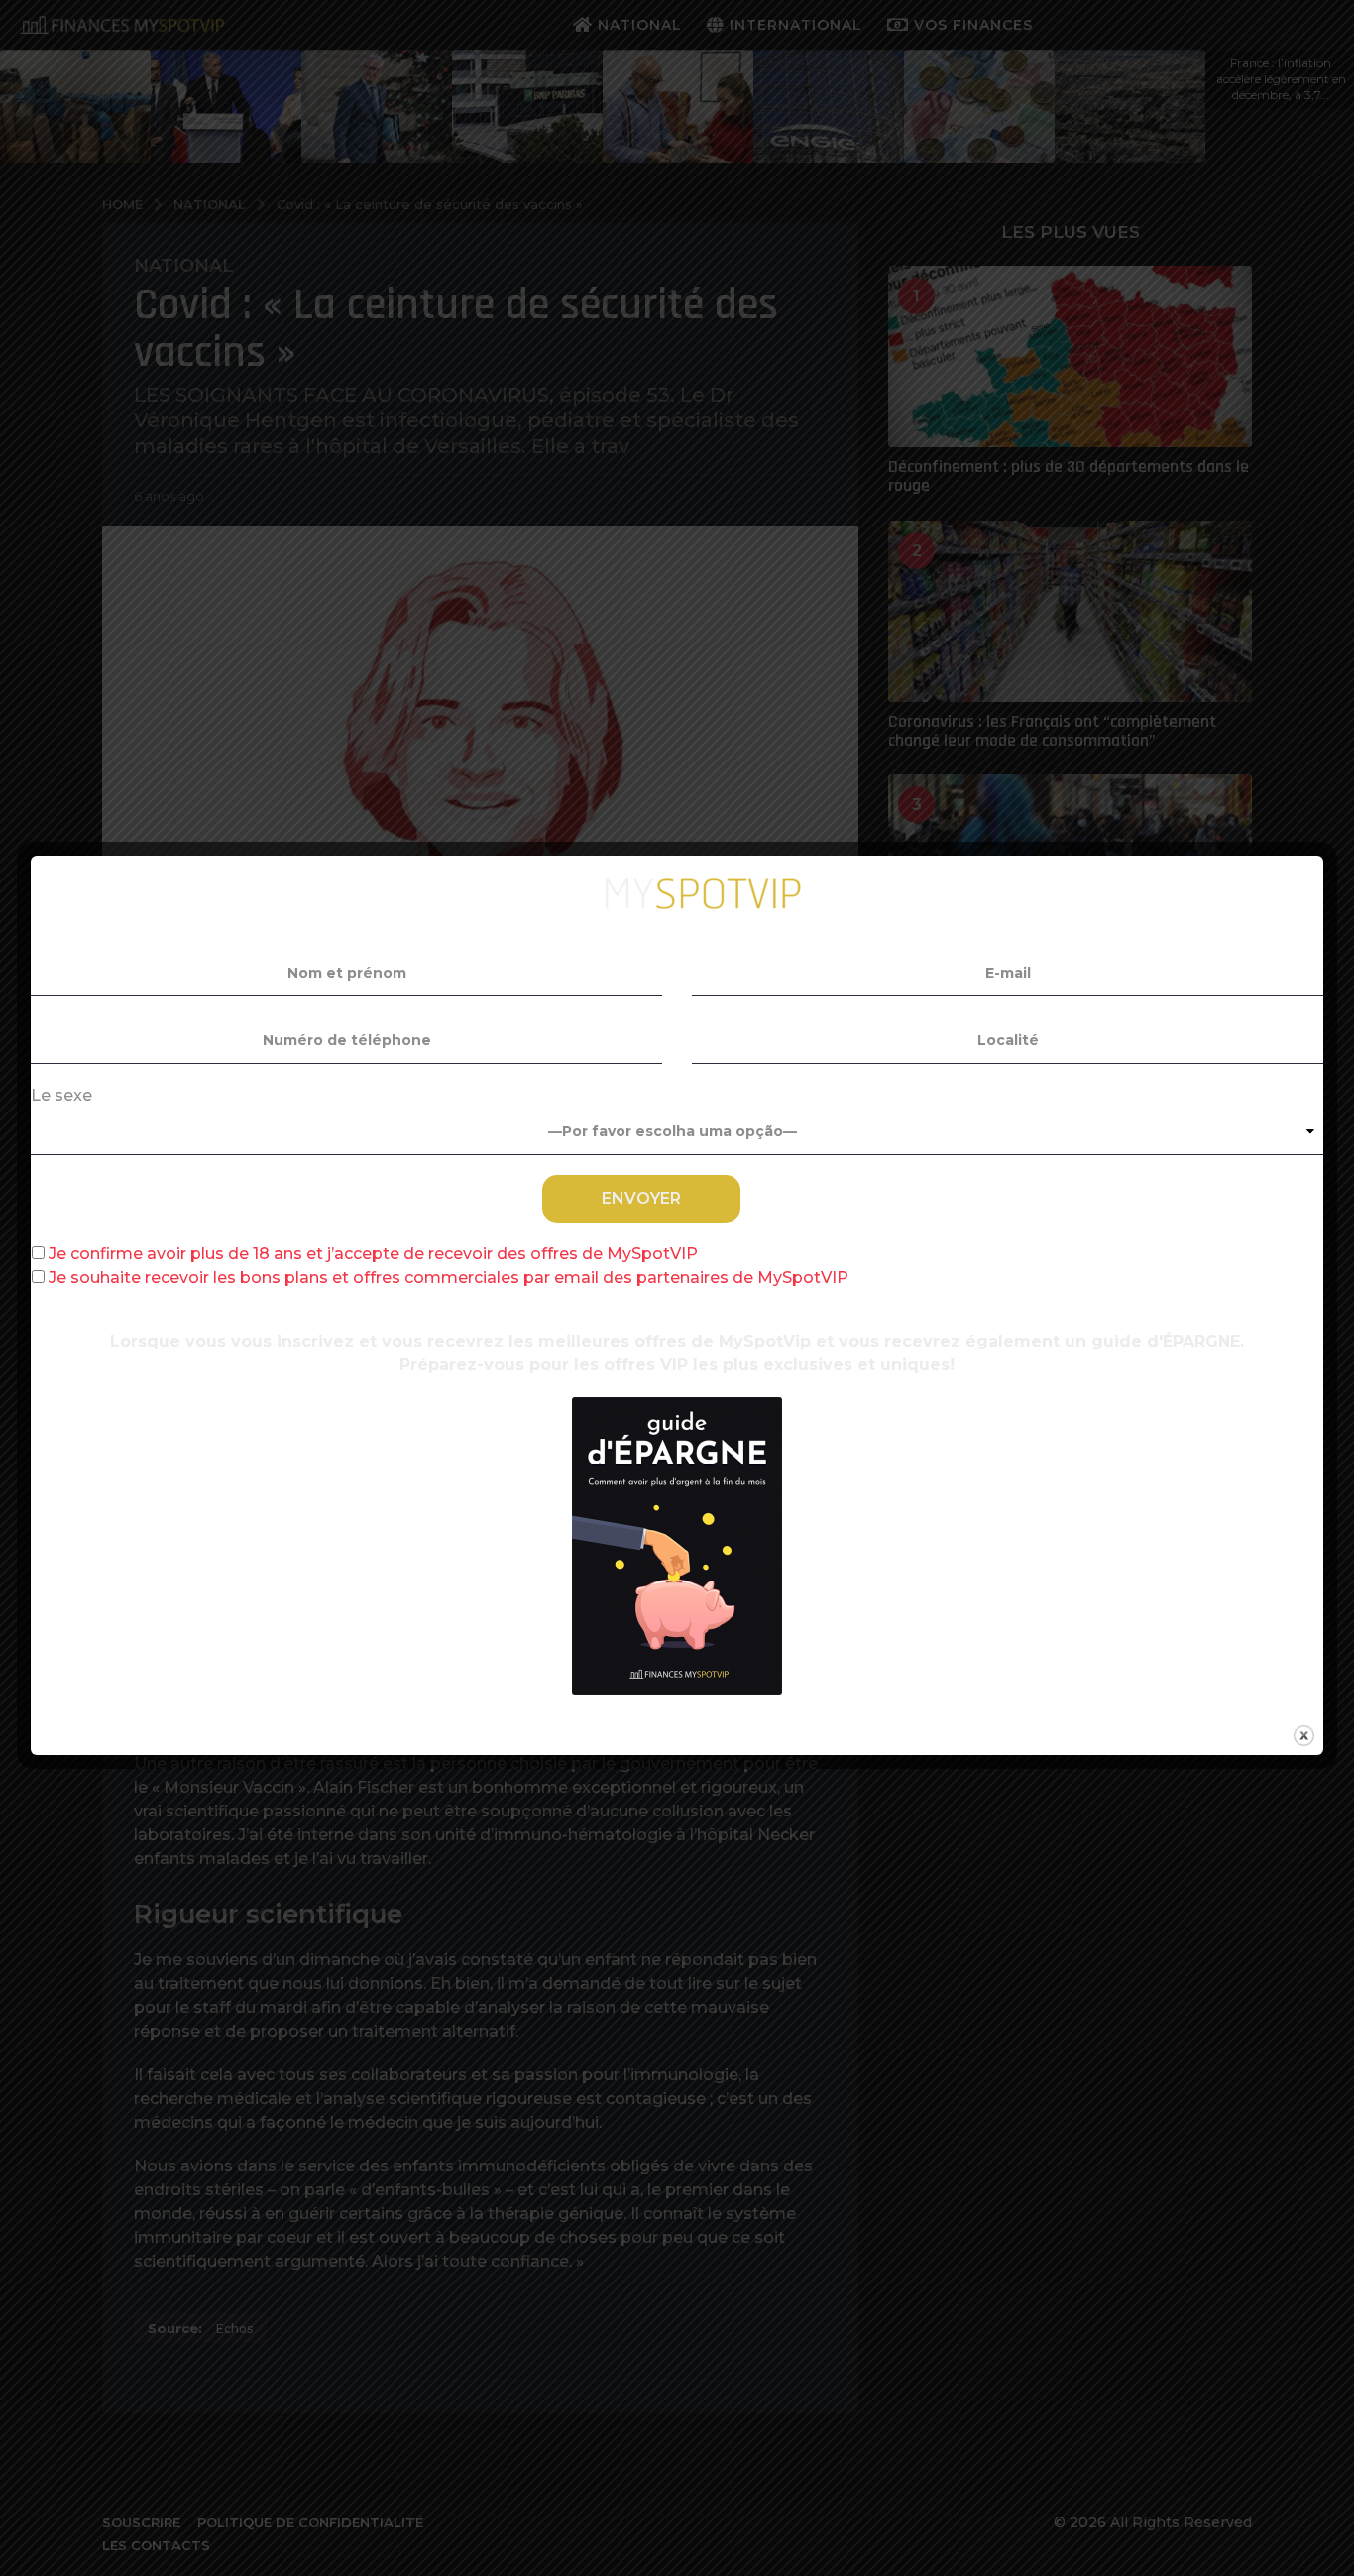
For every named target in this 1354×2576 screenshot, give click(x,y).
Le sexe (61, 1095)
